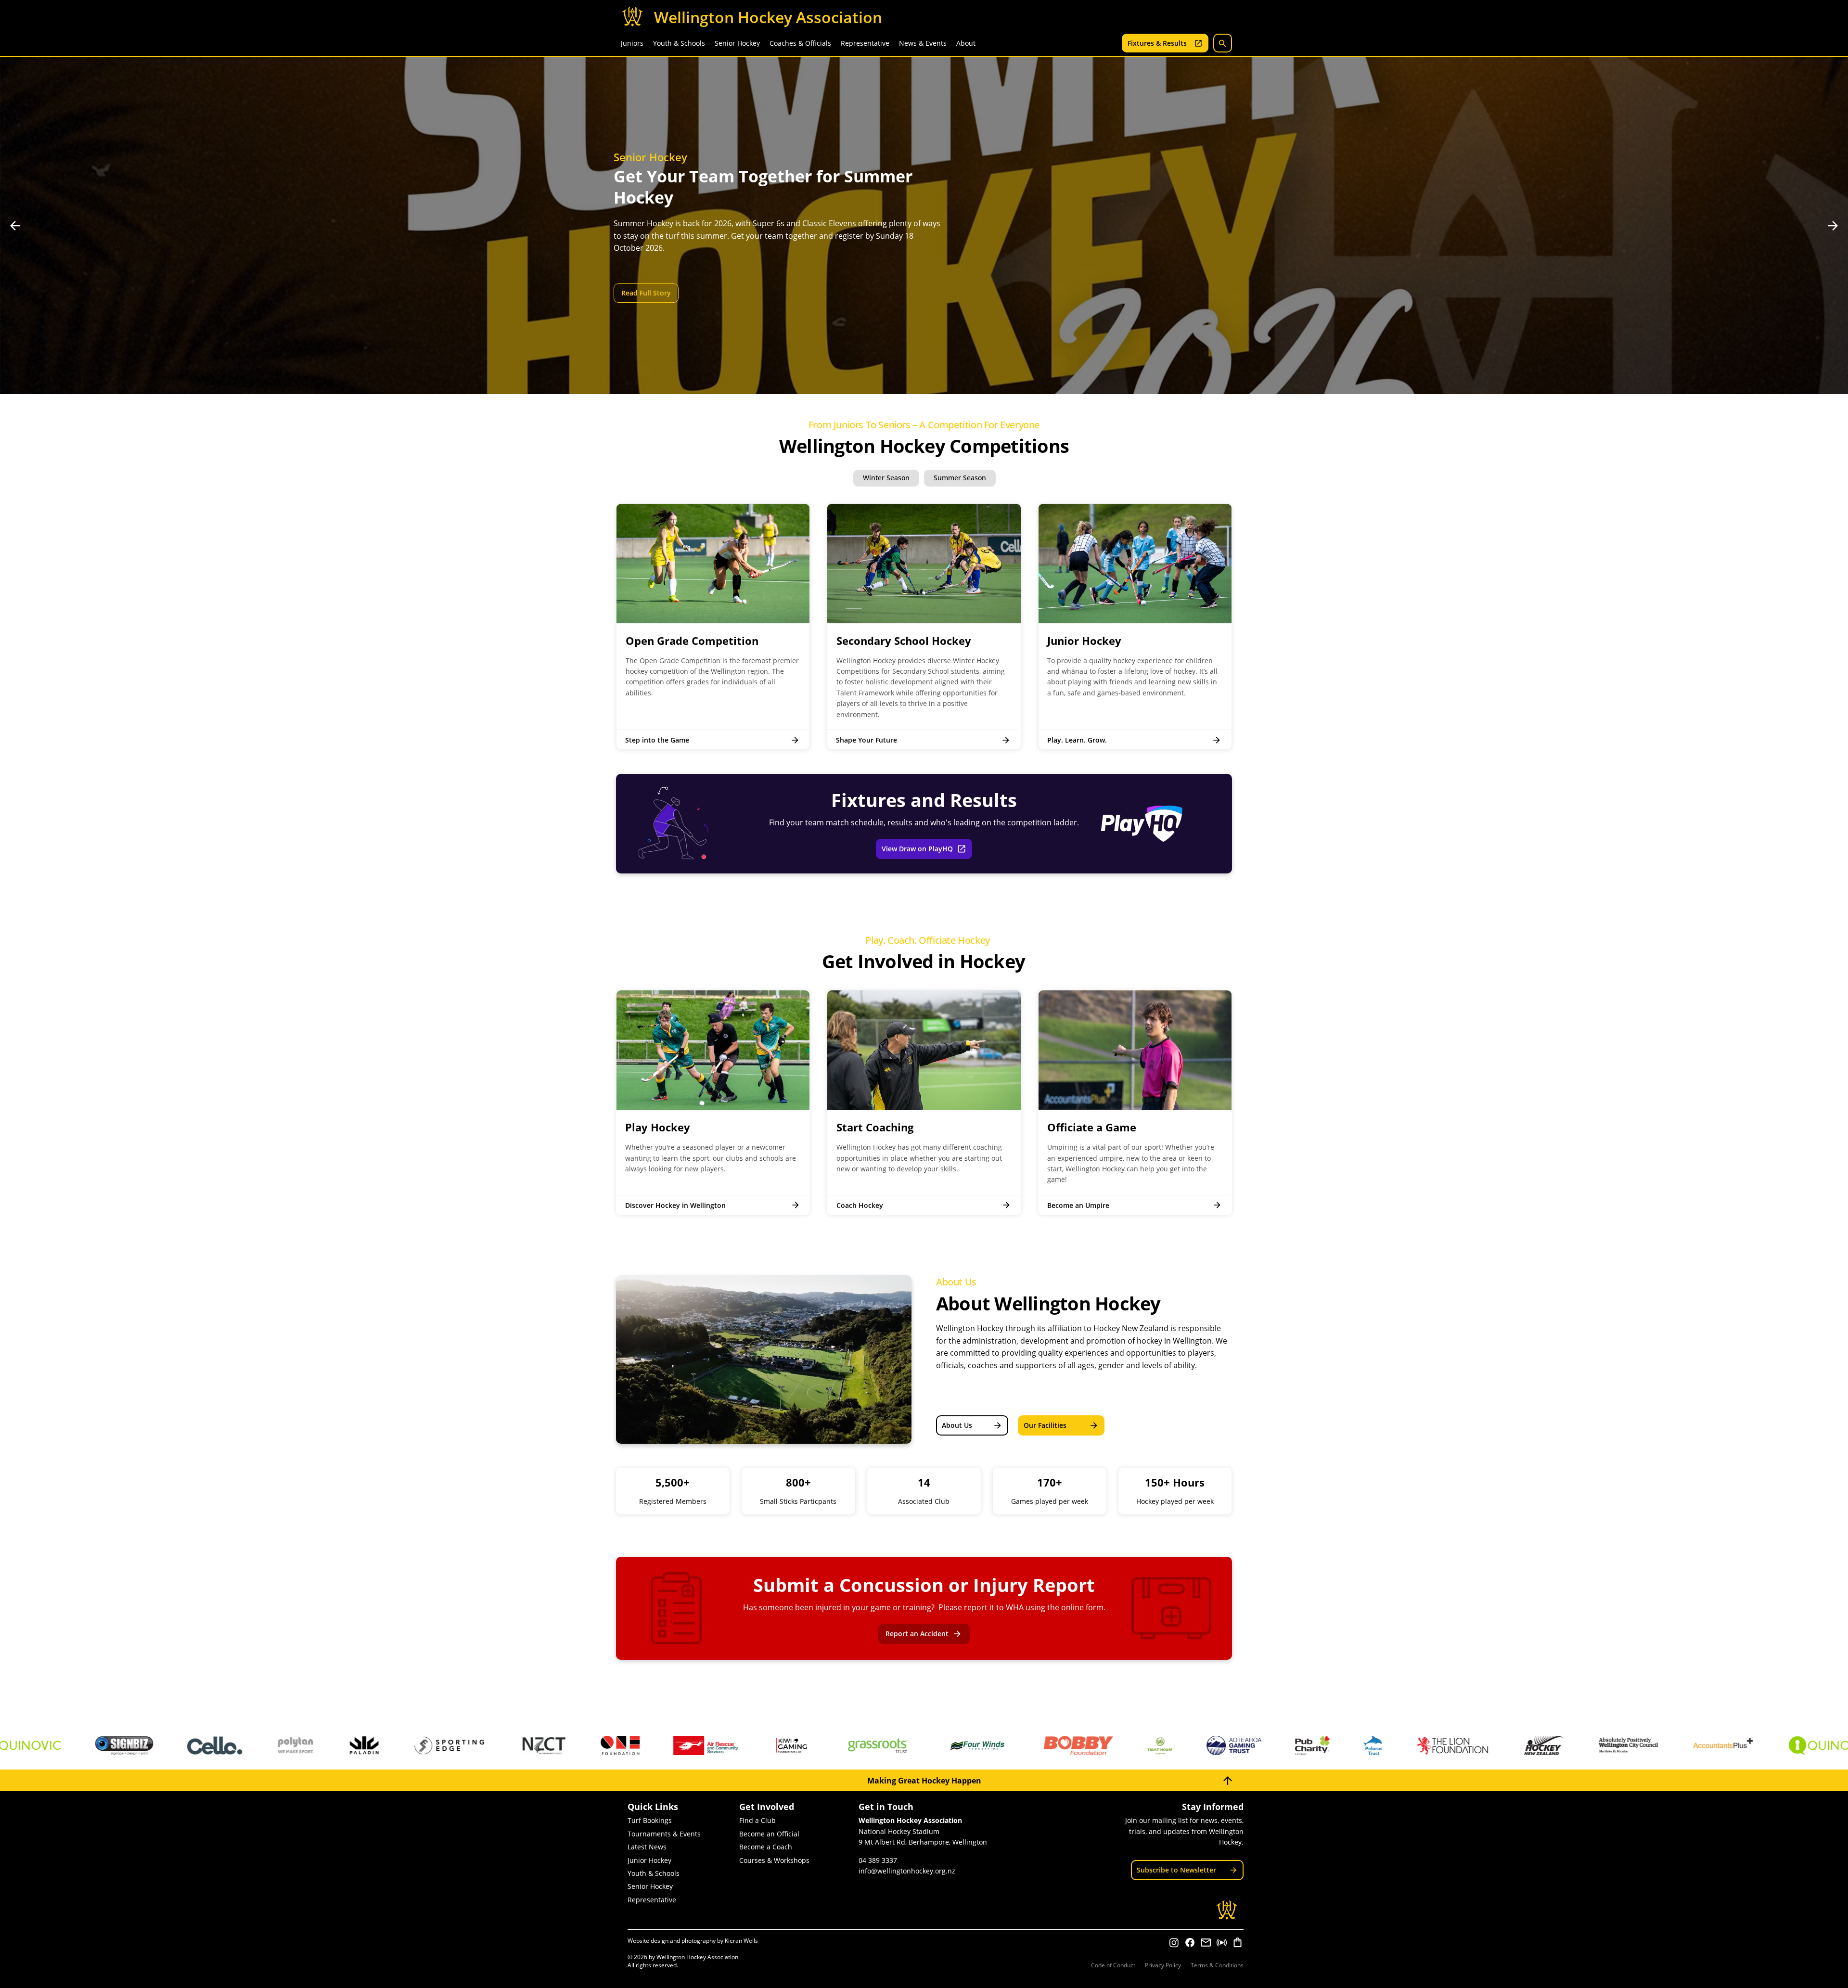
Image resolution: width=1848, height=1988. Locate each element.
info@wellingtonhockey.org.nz (907, 1871)
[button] (632, 43)
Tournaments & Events (664, 1834)
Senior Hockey (650, 1886)
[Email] (1206, 1943)
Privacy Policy (1163, 1965)
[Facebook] (1190, 1943)
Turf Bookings (650, 1820)
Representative (652, 1900)
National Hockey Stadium (899, 1831)
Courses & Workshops (774, 1860)
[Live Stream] (1222, 1943)
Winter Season (886, 478)
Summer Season (960, 478)
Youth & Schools (654, 1873)
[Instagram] (1174, 1943)
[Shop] (1238, 1943)
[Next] (1833, 226)
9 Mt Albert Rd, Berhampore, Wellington (923, 1842)
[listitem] (713, 627)
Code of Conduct (1113, 1965)
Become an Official (769, 1834)
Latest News (647, 1847)
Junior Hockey (649, 1860)
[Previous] (15, 226)
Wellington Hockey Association (768, 17)
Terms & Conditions (1217, 1965)
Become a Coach (766, 1847)
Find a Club (757, 1820)
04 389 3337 (878, 1860)
